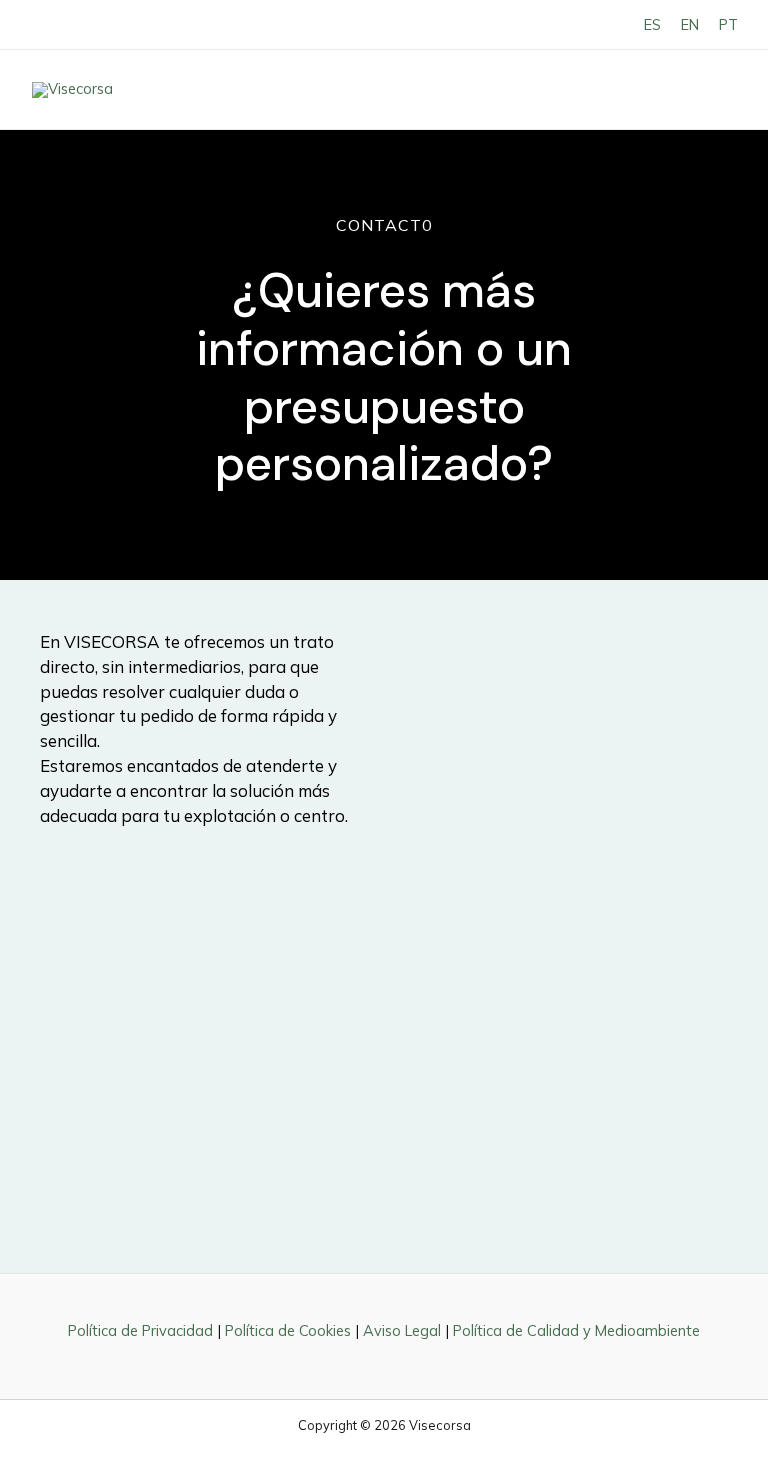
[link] (652, 24)
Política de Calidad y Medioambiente (576, 1330)
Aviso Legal (402, 1330)
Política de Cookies (288, 1330)
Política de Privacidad (140, 1330)
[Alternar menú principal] (714, 90)
